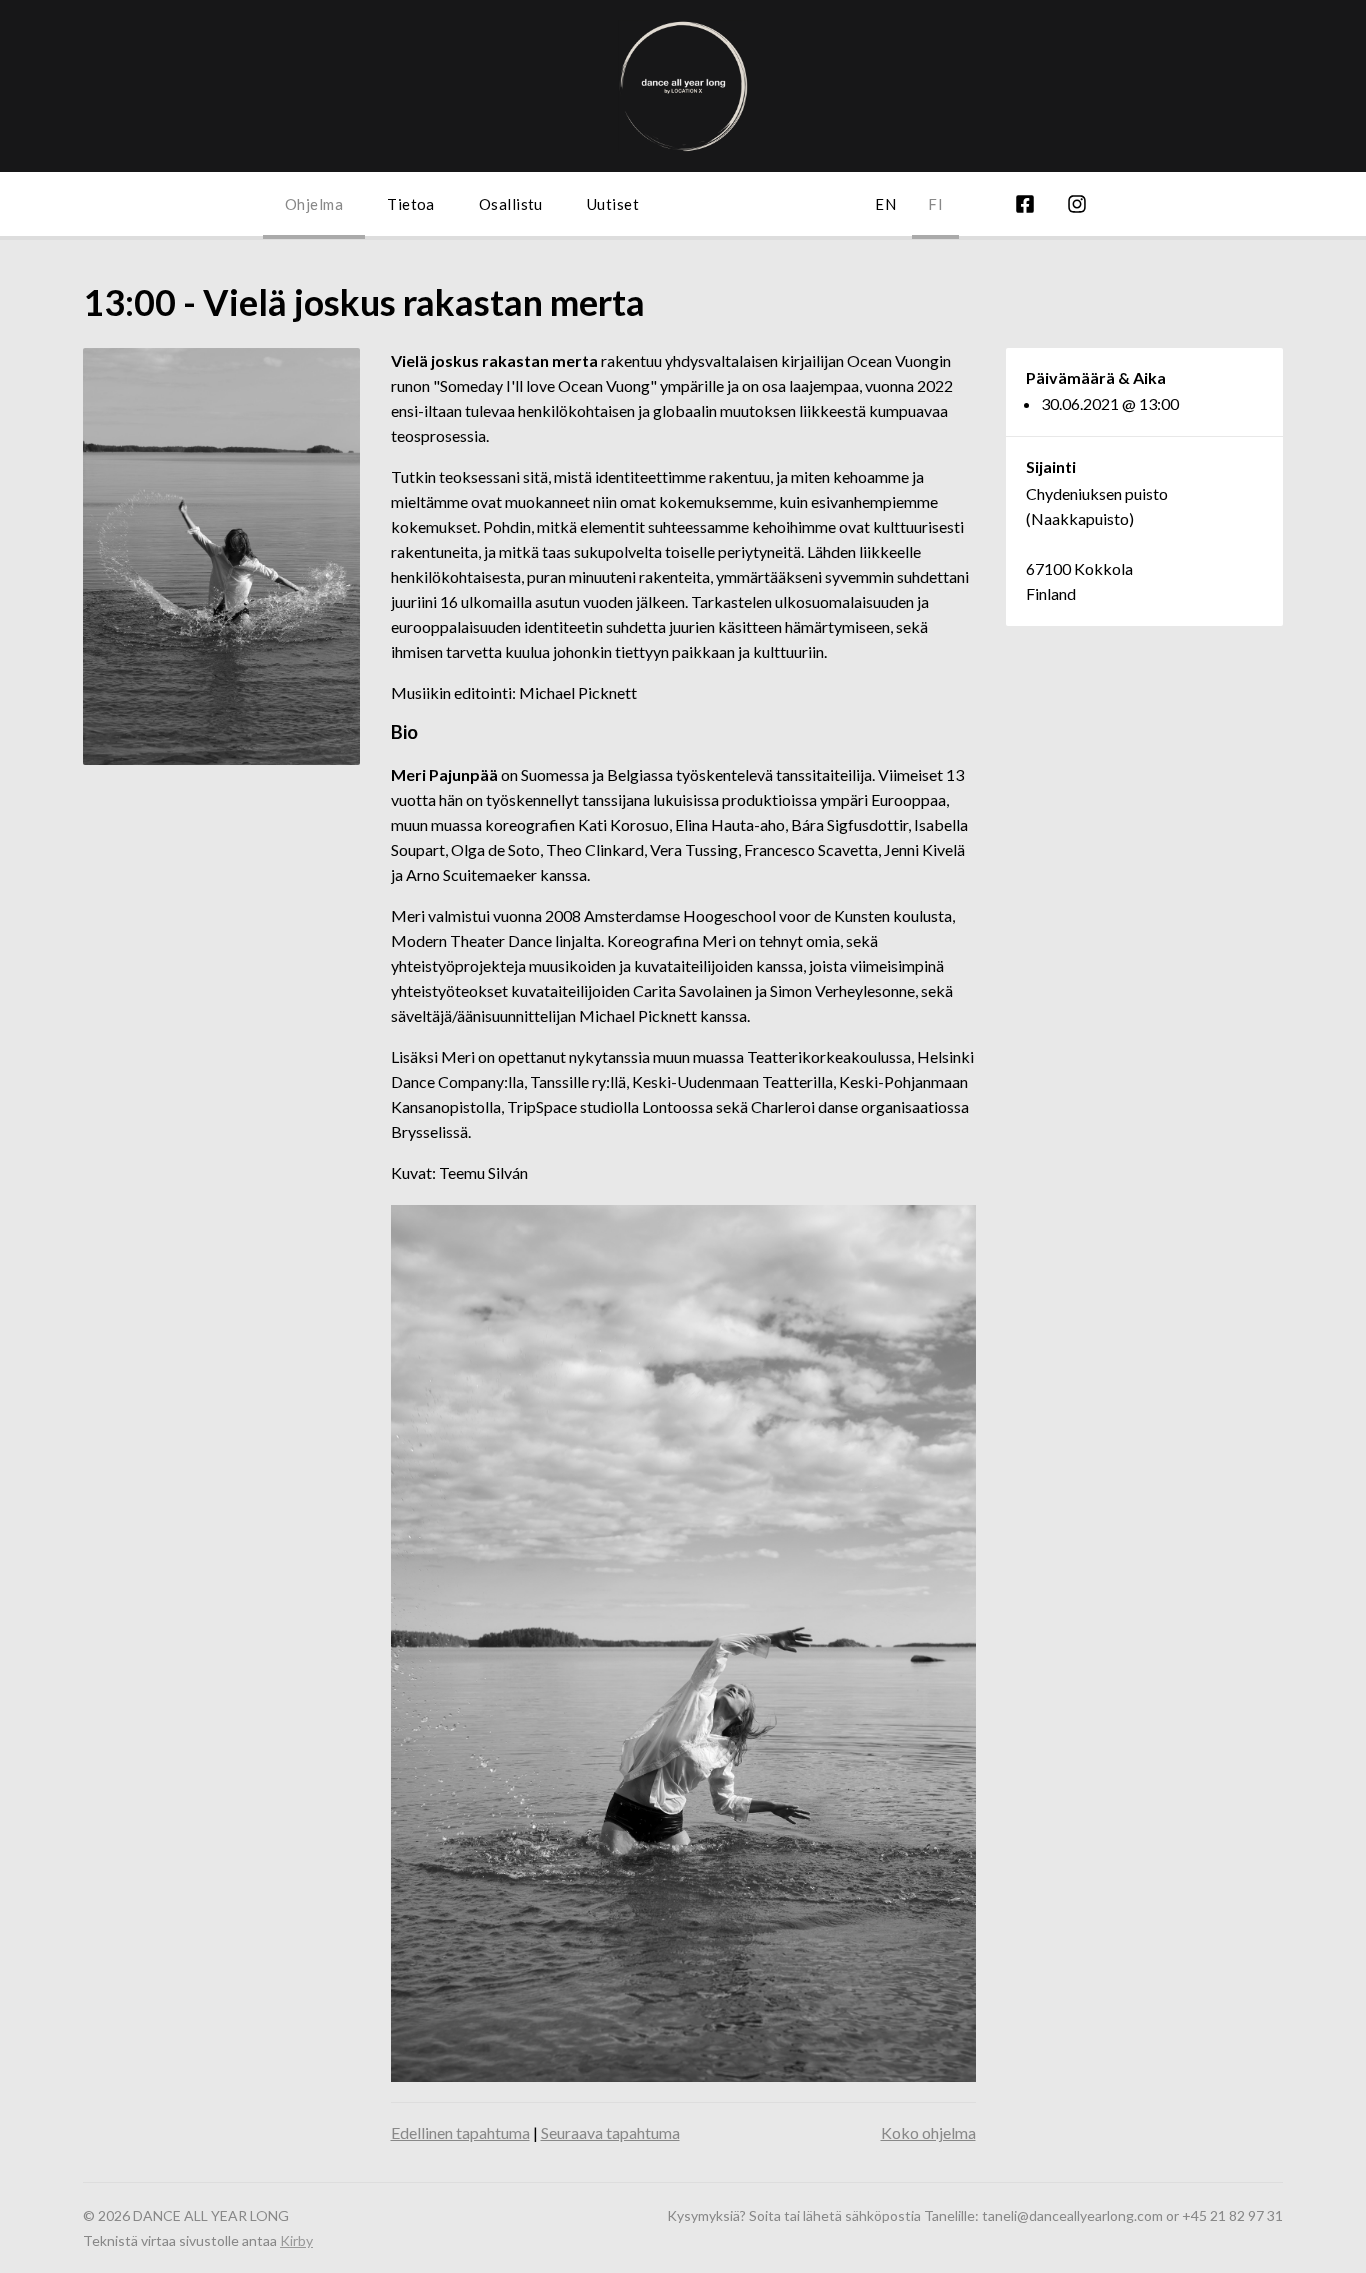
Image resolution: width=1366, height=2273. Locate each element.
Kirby (296, 2240)
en (885, 204)
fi (935, 204)
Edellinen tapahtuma (460, 2132)
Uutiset (613, 204)
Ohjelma (314, 204)
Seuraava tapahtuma (610, 2132)
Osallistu (511, 204)
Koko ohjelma (928, 2132)
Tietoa (411, 204)
